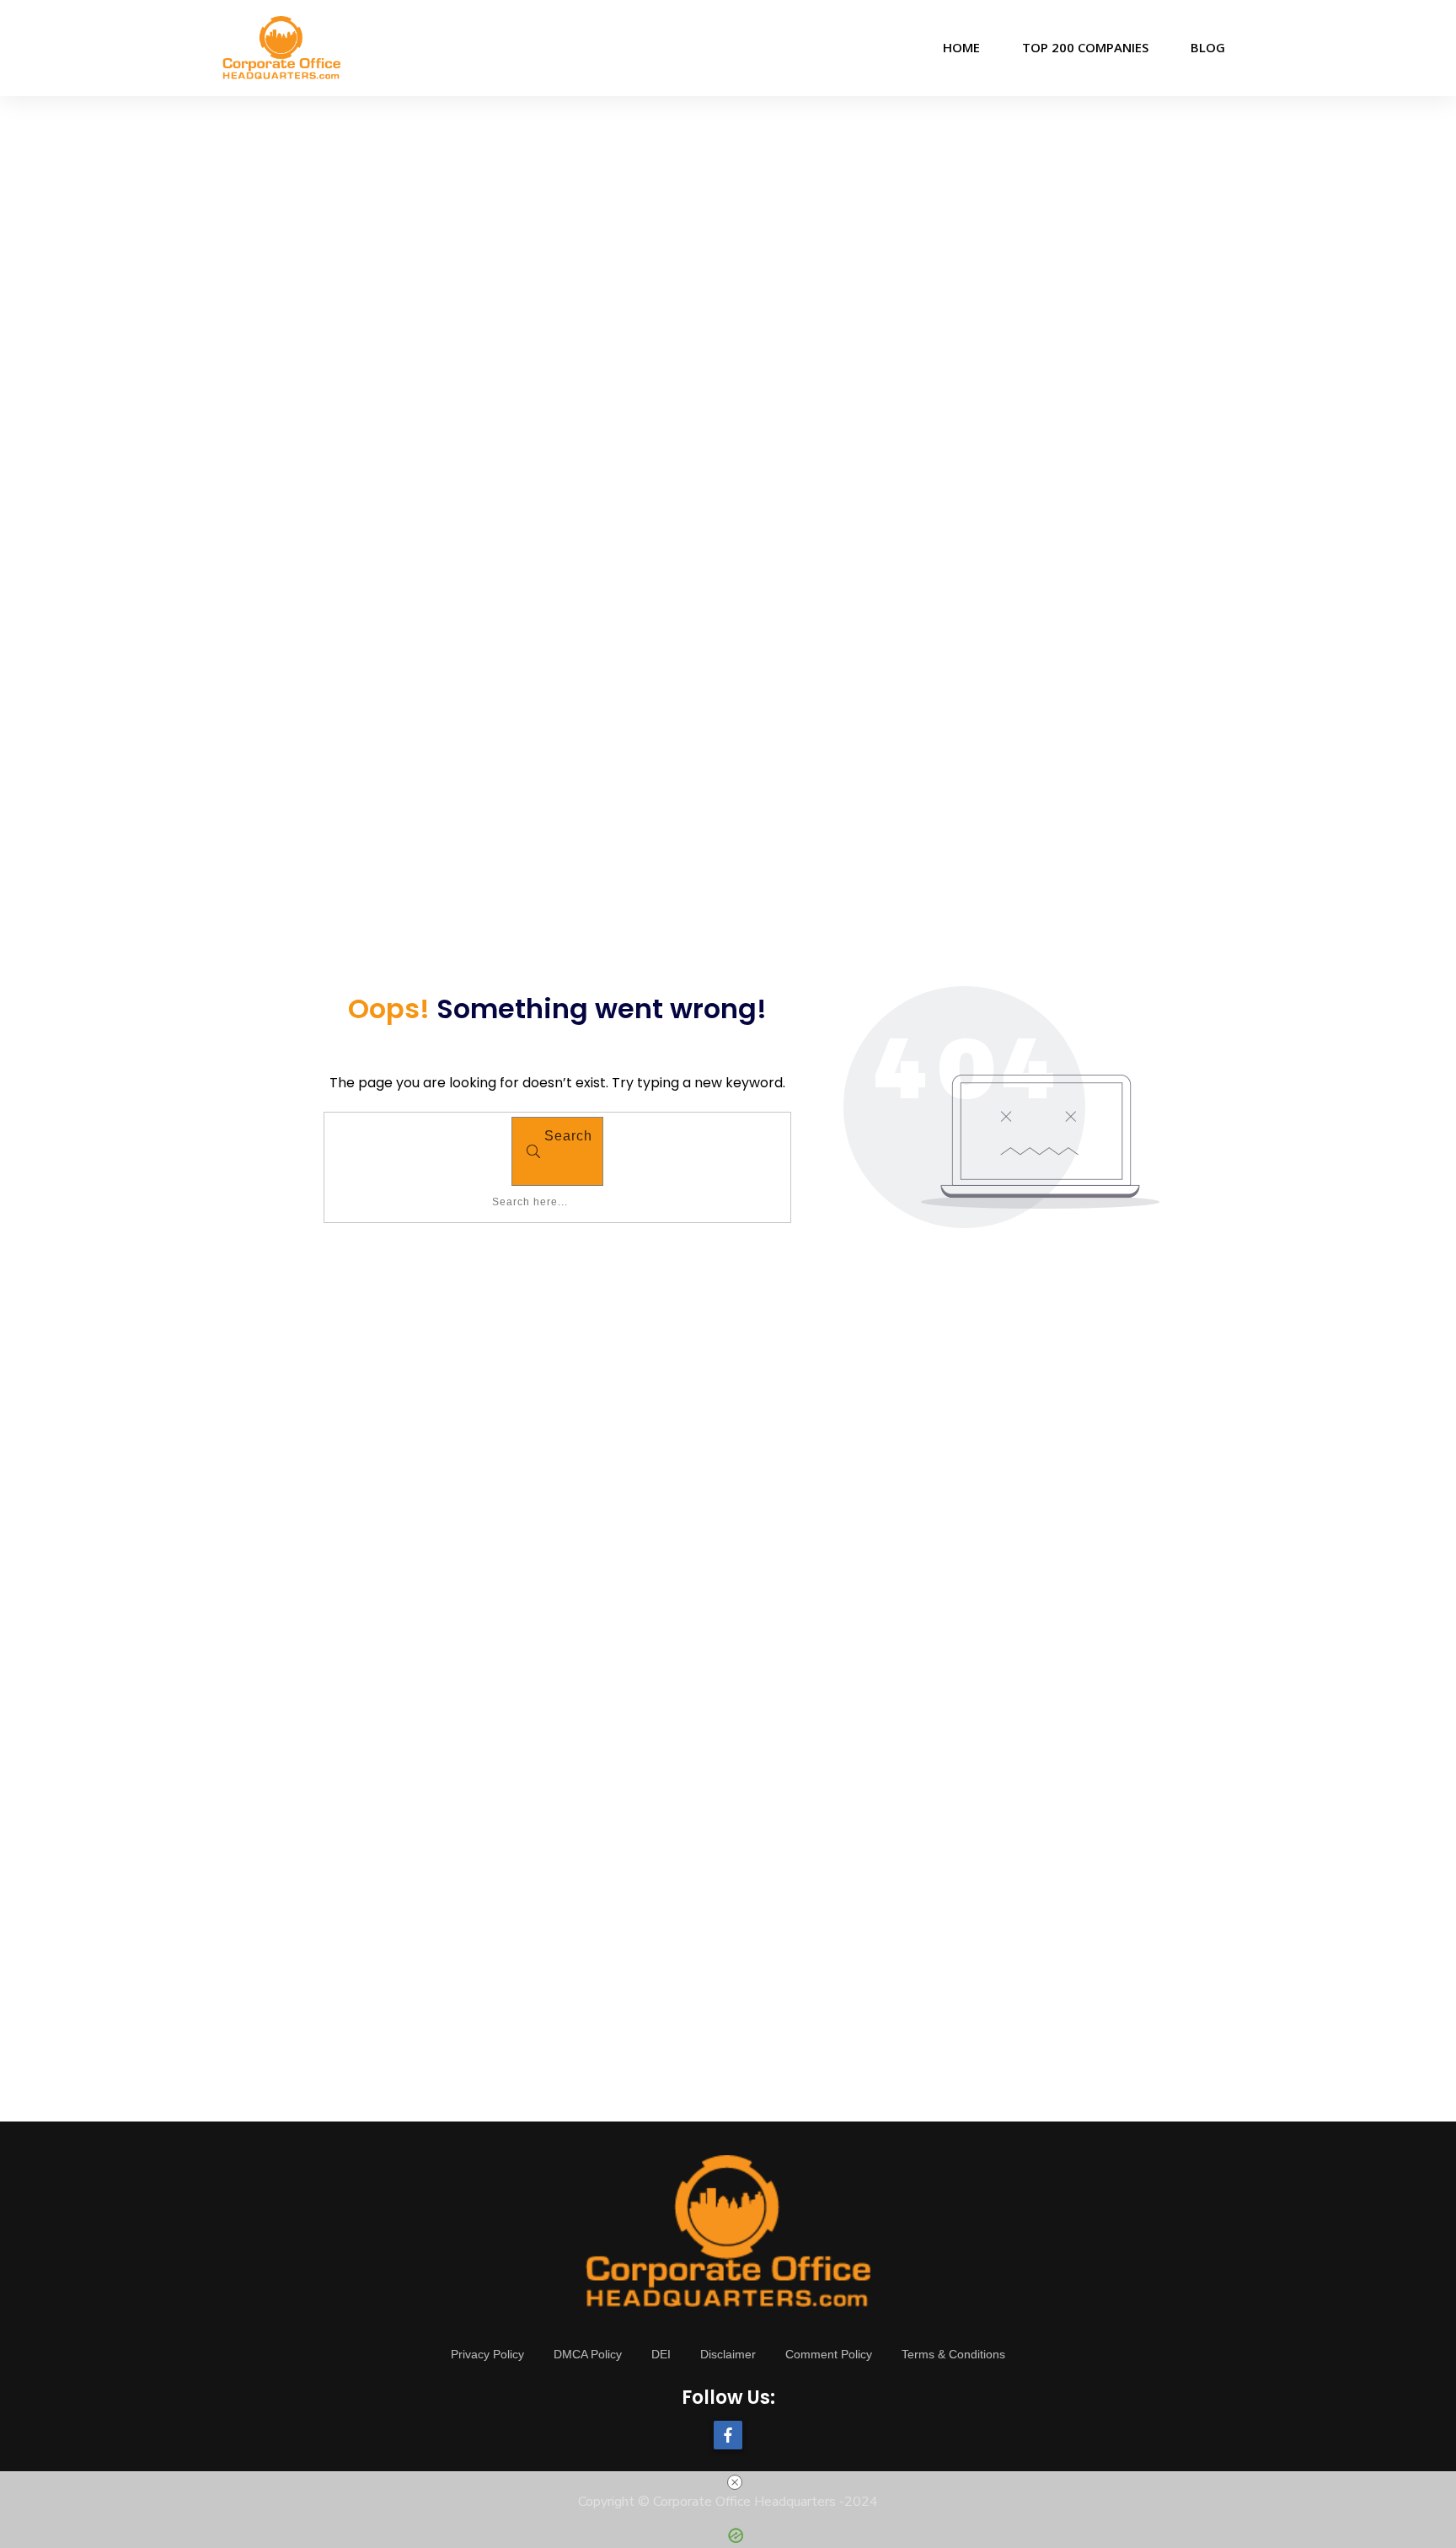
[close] (735, 2482)
